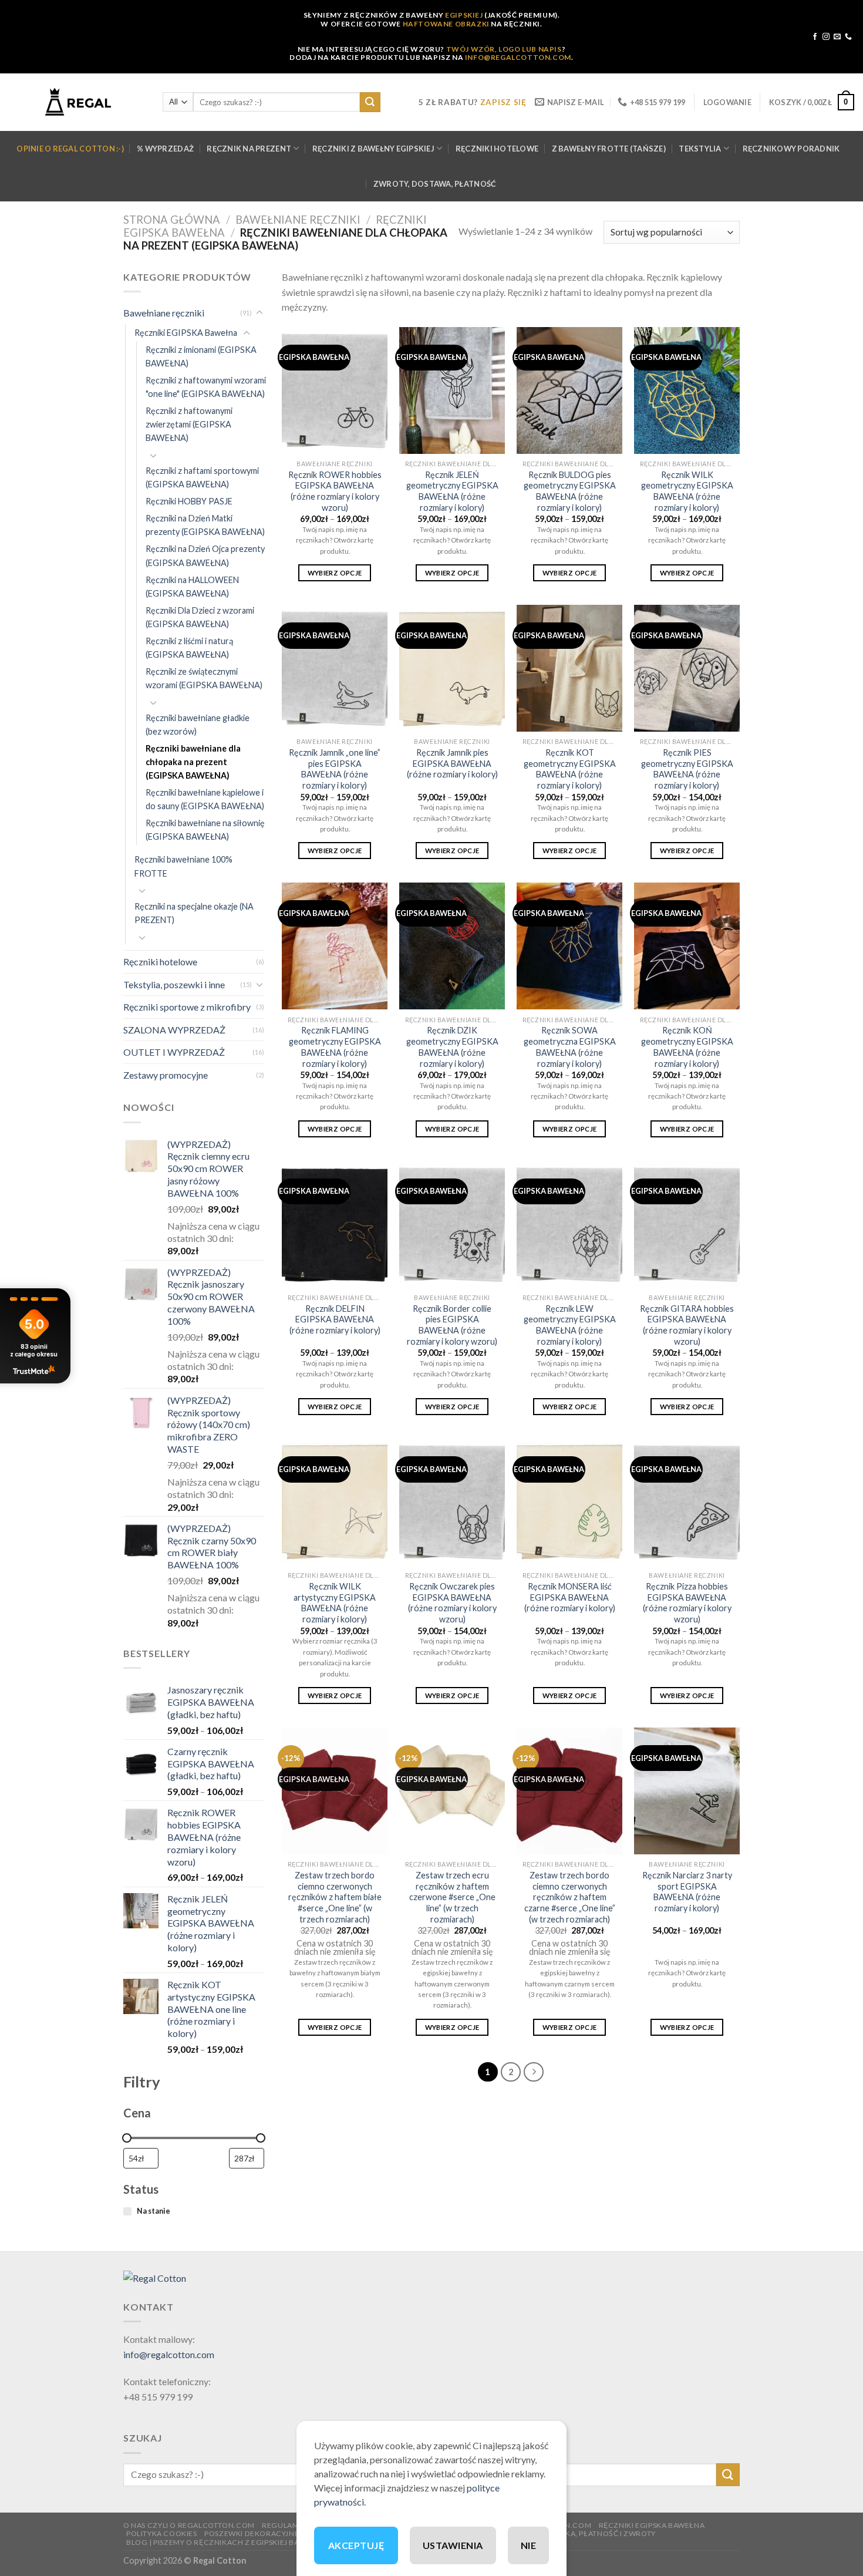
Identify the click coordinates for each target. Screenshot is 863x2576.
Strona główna (172, 220)
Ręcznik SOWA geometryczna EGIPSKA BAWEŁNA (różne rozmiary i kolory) (570, 1047)
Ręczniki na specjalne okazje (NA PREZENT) (194, 913)
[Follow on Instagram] (826, 37)
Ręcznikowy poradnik (791, 149)
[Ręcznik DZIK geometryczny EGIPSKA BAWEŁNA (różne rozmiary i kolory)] (452, 946)
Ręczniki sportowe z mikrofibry (187, 1007)
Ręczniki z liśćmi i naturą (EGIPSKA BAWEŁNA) (189, 648)
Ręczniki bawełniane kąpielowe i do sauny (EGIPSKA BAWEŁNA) (205, 799)
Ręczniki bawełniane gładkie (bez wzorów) (198, 725)
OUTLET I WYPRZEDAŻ (174, 1052)
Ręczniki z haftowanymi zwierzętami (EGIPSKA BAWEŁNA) (189, 424)
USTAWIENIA (453, 2545)
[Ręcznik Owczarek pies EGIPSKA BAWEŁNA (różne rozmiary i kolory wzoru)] (452, 1502)
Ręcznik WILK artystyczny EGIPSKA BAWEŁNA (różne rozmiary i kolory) (335, 1603)
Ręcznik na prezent (249, 149)
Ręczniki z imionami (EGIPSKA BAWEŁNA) (201, 356)
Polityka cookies (162, 2533)
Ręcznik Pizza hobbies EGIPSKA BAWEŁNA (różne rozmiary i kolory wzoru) (687, 1603)
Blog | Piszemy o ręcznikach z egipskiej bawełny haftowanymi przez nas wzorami (295, 2542)
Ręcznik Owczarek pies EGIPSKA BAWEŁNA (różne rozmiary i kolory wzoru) (452, 1603)
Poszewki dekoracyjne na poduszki (278, 2533)
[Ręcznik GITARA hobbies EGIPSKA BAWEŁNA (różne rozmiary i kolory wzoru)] (687, 1224)
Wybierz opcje (335, 573)
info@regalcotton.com (169, 2354)
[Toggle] (259, 313)
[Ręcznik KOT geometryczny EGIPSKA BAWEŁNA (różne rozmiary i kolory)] (569, 668)
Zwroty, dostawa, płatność (435, 184)
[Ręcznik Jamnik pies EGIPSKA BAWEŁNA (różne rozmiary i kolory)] (452, 668)
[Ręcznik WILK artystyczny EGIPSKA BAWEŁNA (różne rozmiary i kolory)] (335, 1502)
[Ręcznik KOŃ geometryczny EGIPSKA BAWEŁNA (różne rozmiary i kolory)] (687, 946)
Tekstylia (700, 149)
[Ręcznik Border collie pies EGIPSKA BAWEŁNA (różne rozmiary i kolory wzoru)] (452, 1224)
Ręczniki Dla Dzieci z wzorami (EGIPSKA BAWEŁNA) (200, 617)
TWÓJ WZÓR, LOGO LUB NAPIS (504, 49)
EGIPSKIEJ (464, 15)
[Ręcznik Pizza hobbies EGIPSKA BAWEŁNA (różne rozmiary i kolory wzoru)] (687, 1502)
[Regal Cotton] (155, 2277)
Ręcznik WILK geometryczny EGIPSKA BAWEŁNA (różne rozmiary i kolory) (687, 491)
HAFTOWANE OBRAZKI (446, 24)
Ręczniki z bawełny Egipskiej (373, 149)
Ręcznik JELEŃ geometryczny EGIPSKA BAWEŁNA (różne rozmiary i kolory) (452, 491)
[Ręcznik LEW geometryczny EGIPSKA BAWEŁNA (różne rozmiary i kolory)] (569, 1224)
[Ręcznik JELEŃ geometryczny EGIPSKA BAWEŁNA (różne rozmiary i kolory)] (452, 390)
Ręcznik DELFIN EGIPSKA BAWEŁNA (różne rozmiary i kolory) (335, 1319)
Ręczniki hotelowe (497, 149)
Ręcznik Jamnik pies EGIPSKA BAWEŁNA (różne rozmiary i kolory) (452, 763)
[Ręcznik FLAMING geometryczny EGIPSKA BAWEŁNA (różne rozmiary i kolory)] (335, 946)
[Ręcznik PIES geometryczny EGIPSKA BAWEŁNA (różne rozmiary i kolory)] (687, 668)
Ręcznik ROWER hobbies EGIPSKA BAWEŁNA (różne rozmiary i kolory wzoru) (335, 491)
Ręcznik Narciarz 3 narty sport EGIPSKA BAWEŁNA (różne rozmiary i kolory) (687, 1892)
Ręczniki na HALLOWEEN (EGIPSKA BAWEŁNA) (192, 587)
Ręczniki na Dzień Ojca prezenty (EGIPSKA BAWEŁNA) (205, 555)
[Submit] (370, 102)
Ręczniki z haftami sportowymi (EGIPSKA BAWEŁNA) (202, 477)
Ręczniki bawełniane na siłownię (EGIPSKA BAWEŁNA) (205, 830)
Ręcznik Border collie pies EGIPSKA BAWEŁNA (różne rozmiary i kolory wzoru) (452, 1325)
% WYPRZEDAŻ (165, 149)
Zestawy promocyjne (166, 1075)
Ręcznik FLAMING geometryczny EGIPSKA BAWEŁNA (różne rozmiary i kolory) (335, 1047)
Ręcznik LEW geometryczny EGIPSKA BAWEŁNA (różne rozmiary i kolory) (570, 1325)
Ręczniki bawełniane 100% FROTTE (183, 866)
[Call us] (848, 37)
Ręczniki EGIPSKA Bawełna (186, 333)
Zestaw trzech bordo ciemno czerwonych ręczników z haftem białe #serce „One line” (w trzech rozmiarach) (335, 1897)
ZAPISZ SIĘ (503, 102)
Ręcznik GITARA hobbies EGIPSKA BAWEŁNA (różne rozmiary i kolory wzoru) (687, 1325)
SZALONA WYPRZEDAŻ (174, 1030)
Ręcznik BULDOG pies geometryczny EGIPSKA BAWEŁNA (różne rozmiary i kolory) (570, 491)
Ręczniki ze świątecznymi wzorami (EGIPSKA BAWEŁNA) (204, 678)
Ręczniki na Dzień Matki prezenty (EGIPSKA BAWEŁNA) (205, 525)
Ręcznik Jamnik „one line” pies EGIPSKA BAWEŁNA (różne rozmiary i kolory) (335, 769)
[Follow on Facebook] (815, 37)
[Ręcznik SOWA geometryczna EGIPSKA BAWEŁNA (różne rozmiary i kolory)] (569, 946)
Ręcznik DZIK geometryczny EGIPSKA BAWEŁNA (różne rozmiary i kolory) (452, 1047)
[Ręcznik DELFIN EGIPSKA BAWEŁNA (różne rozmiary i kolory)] (335, 1224)
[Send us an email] (837, 37)
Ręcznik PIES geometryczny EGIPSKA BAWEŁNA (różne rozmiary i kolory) (687, 769)
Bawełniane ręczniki (298, 220)
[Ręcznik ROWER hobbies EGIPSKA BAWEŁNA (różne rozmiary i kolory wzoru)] (335, 390)
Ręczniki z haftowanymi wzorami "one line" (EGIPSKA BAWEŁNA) (206, 387)
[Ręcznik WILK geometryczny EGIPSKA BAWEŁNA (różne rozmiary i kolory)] (687, 390)
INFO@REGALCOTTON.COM (518, 57)
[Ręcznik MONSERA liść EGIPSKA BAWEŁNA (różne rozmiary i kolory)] (569, 1502)
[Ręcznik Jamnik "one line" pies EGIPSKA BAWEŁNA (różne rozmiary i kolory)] (335, 668)
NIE (528, 2545)
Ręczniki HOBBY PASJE (189, 501)
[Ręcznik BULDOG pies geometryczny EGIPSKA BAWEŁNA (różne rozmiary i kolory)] (569, 390)
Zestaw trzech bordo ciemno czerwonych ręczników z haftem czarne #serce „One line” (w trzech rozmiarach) (570, 1897)
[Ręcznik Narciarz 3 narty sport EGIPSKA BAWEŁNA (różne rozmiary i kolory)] (687, 1791)
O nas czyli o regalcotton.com (189, 2525)
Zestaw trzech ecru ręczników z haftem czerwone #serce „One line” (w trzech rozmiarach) (452, 1897)
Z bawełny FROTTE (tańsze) (609, 149)
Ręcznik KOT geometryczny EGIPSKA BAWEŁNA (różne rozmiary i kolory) (570, 769)
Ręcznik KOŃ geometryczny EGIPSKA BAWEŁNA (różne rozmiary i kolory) (687, 1047)
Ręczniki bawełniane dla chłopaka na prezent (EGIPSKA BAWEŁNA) (193, 762)
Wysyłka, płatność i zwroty (598, 2533)
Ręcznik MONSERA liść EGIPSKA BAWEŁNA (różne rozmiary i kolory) (570, 1597)
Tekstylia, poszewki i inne (174, 984)
